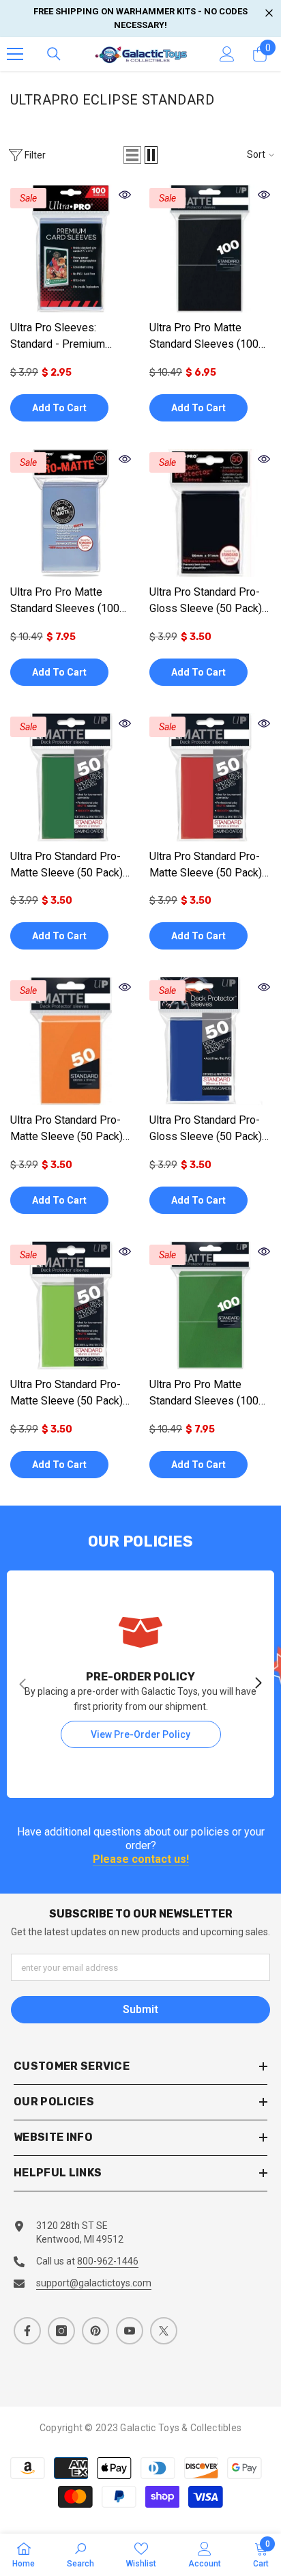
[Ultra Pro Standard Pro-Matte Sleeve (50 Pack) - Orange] (71, 1041)
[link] (80, 2554)
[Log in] (227, 54)
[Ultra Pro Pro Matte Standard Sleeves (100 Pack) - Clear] (71, 513)
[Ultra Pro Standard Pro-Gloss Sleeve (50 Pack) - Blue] (210, 1041)
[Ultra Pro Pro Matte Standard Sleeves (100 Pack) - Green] (210, 1305)
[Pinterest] (95, 2331)
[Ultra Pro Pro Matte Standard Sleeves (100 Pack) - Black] (210, 249)
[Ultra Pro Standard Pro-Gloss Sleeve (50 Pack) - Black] (210, 513)
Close (269, 13)
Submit (140, 2009)
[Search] (54, 54)
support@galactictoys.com (94, 2283)
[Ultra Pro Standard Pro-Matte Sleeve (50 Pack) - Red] (210, 777)
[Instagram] (61, 2331)
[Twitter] (164, 2331)
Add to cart (59, 408)
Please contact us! (141, 1860)
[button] (132, 155)
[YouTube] (130, 2331)
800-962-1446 (108, 2261)
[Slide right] (258, 1684)
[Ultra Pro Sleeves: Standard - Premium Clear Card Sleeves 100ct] (71, 249)
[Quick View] (125, 195)
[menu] (15, 54)
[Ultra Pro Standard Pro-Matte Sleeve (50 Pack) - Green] (71, 777)
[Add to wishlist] (123, 407)
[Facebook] (27, 2331)
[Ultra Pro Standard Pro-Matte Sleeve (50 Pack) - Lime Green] (71, 1305)
